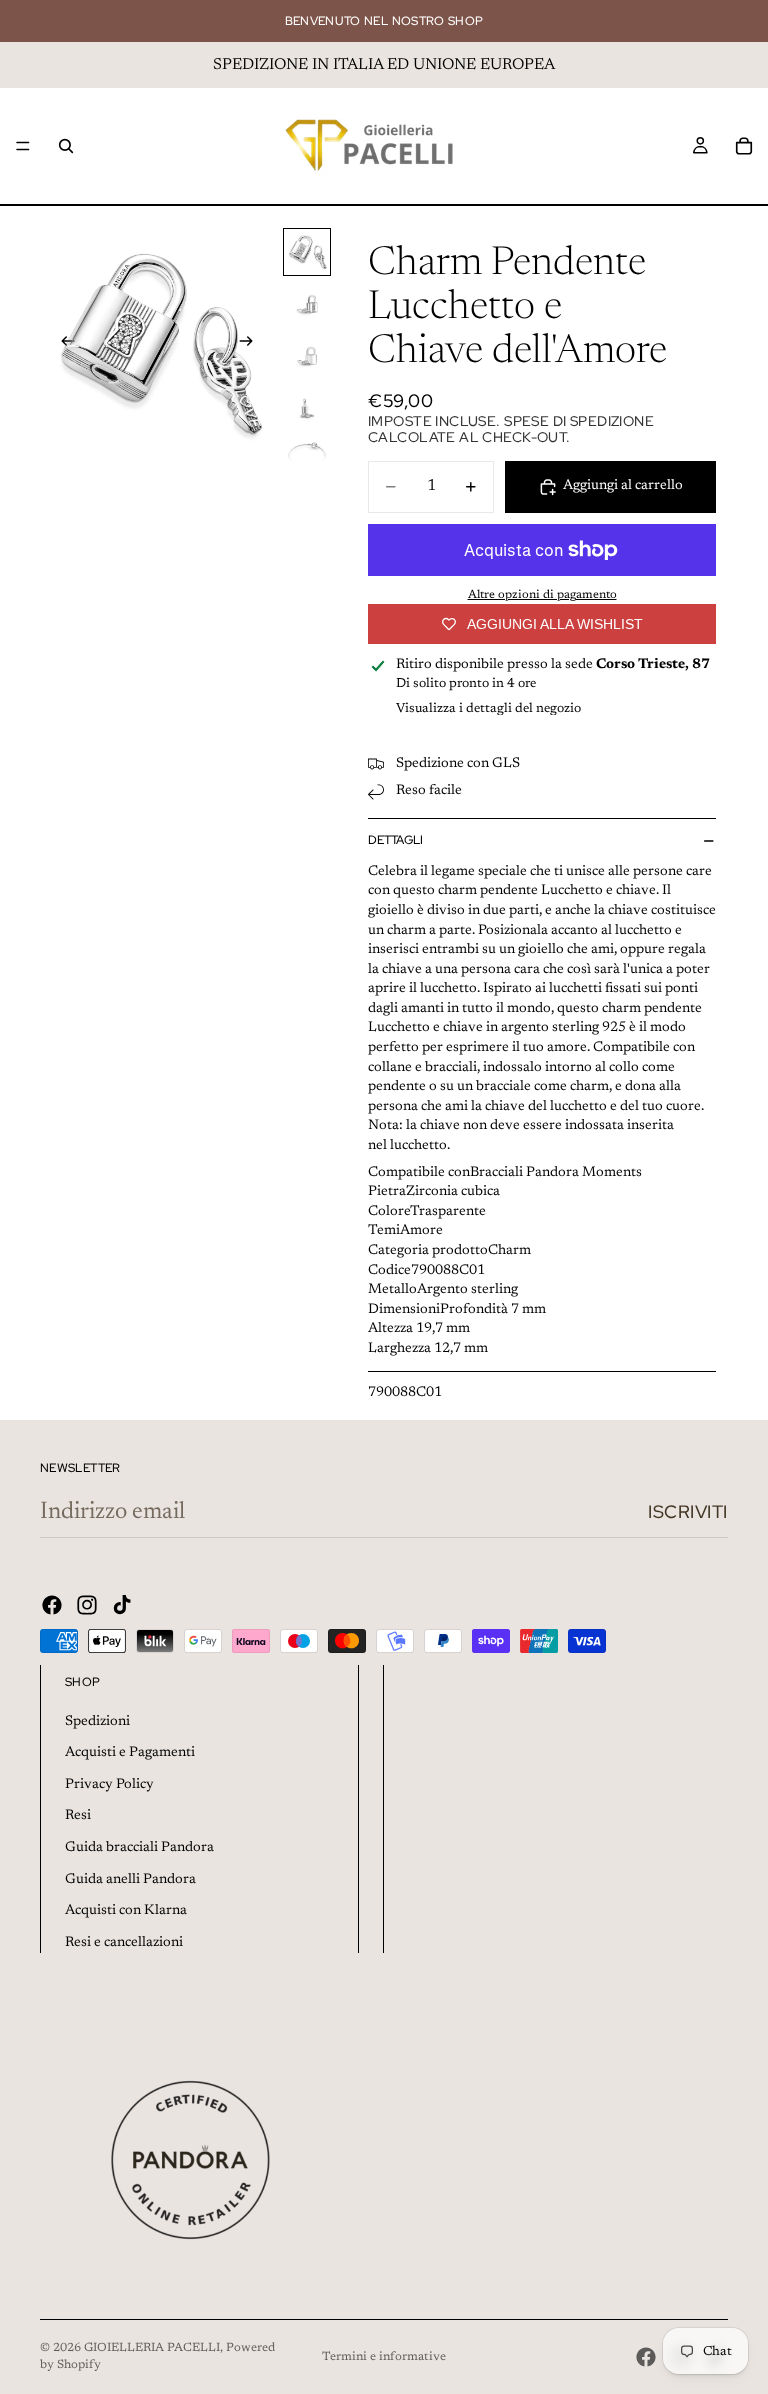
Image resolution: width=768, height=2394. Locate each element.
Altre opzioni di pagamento (542, 595)
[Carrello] (744, 146)
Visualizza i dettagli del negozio (488, 708)
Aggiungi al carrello (623, 486)
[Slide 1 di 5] (307, 252)
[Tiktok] (122, 1605)
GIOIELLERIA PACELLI (152, 2348)
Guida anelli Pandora (130, 1880)
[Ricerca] (66, 146)
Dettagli (395, 840)
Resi (78, 1816)
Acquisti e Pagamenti (130, 1753)
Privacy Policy (109, 1785)
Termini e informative (384, 2357)
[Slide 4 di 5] (307, 408)
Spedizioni (97, 1722)
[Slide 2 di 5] (307, 304)
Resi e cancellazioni (124, 1943)
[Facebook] (52, 1605)
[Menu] (23, 146)
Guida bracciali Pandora (139, 1848)
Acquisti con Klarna (126, 1911)
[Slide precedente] (62, 345)
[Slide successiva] (252, 345)
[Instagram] (87, 1605)
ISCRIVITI (688, 1511)
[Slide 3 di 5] (307, 356)
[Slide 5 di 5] (307, 460)
